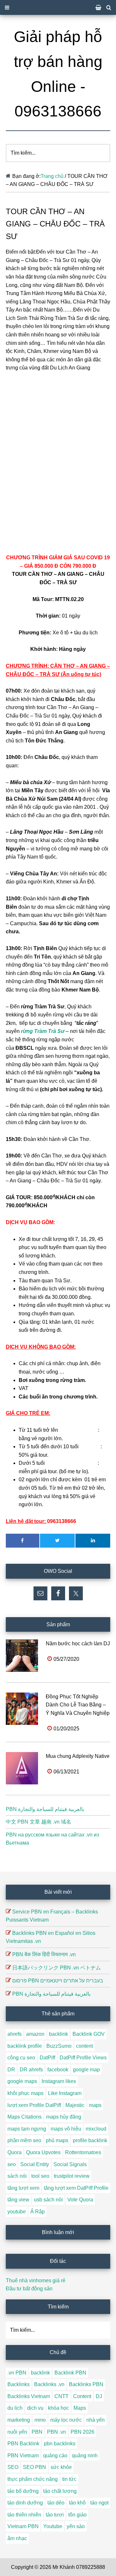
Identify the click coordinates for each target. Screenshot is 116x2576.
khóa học (58, 2408)
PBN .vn (57, 2432)
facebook (58, 2070)
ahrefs (15, 2034)
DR (11, 2070)
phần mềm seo (24, 2140)
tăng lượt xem (23, 2188)
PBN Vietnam (23, 2455)
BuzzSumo (59, 2046)
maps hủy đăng (64, 2117)
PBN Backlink (23, 2444)
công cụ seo (21, 2058)
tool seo (40, 2176)
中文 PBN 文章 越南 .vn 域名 (39, 1822)
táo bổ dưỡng (23, 2491)
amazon (35, 2034)
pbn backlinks (60, 2444)
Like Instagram (65, 2093)
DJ (99, 2396)
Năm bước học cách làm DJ (78, 1644)
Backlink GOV (89, 2034)
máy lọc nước (66, 2420)
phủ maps (57, 2140)
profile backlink (90, 2140)
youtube (17, 2212)
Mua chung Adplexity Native (78, 1756)
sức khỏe (61, 2467)
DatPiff (47, 2058)
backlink (58, 2034)
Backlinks (19, 2384)
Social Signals (70, 2164)
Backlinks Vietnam (29, 2396)
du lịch (15, 2408)
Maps (80, 2408)
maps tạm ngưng (27, 2129)
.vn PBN (17, 2373)
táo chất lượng (60, 2491)
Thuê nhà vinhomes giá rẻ (36, 2280)
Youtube (53, 2526)
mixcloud (96, 2129)
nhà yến (96, 2420)
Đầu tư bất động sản (29, 2289)
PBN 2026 (82, 2432)
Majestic (75, 2105)
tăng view (18, 2200)
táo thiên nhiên (24, 2515)
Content (82, 2396)
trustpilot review (72, 2176)
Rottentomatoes (83, 2152)
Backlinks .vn (49, 2384)
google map (86, 2070)
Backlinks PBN (86, 2384)
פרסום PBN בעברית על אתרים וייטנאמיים (58, 1981)
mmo (40, 2420)
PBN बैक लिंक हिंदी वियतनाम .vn (44, 1954)
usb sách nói (48, 2200)
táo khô (77, 2503)
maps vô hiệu (66, 2129)
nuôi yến (17, 2432)
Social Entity (35, 2164)
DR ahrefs (31, 2070)
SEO (13, 2467)
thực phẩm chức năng (33, 2479)
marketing (19, 2420)
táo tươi (55, 2515)
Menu (58, 7)
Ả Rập (38, 2212)
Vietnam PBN (23, 2526)
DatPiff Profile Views (83, 2058)
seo (12, 2164)
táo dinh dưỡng (25, 2503)
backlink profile (25, 2046)
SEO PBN (34, 2467)
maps (95, 2105)
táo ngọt (99, 2503)
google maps (22, 2081)
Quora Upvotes (43, 2152)
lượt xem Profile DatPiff (34, 2105)
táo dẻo (56, 2503)
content (84, 2046)
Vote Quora (80, 2200)
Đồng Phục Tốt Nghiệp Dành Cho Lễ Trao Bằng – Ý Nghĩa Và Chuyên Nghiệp (78, 1705)
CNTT (62, 2396)
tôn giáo (77, 2515)
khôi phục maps (25, 2093)
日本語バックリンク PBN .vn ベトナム (57, 1968)
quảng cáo (55, 2455)
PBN (37, 2432)
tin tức (69, 2479)
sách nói (17, 2176)
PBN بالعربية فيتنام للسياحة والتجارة (45, 1809)
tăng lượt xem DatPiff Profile (76, 2188)
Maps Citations (24, 2117)
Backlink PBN (70, 2373)
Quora (15, 2152)
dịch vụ (35, 2408)
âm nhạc (17, 2538)
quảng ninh (85, 2455)
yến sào (76, 2526)
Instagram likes (59, 2081)
